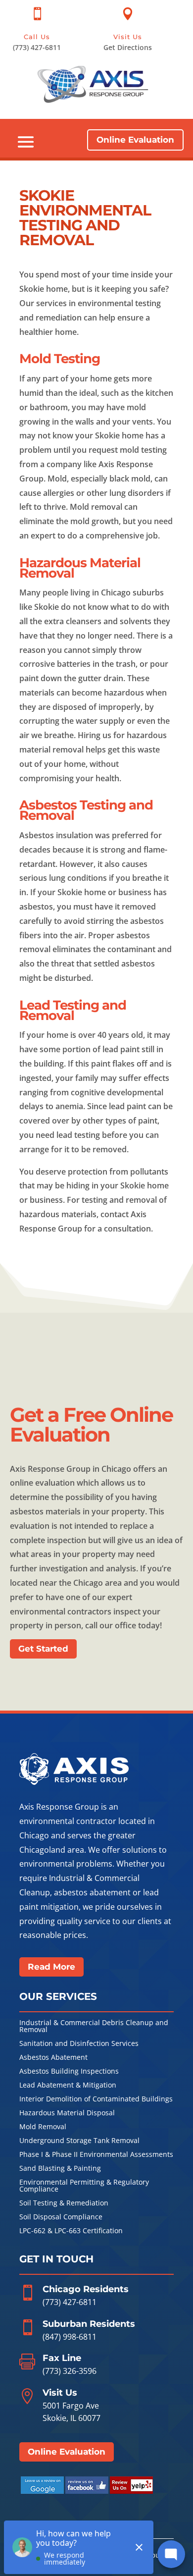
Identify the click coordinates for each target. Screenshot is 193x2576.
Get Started (43, 1649)
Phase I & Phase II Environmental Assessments (96, 2155)
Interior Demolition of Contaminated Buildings (96, 2099)
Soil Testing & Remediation (64, 2203)
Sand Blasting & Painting (60, 2169)
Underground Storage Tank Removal (79, 2141)
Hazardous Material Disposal (67, 2113)
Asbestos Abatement (53, 2058)
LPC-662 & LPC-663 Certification (71, 2231)
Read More (51, 1967)
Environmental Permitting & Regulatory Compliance (84, 2186)
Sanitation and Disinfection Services (79, 2044)
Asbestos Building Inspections (69, 2072)
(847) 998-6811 (70, 2337)
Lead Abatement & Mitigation (68, 2086)
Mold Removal (43, 2127)
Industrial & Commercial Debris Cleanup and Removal (94, 2027)
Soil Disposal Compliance (61, 2217)
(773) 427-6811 (70, 2302)
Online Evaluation (135, 140)
